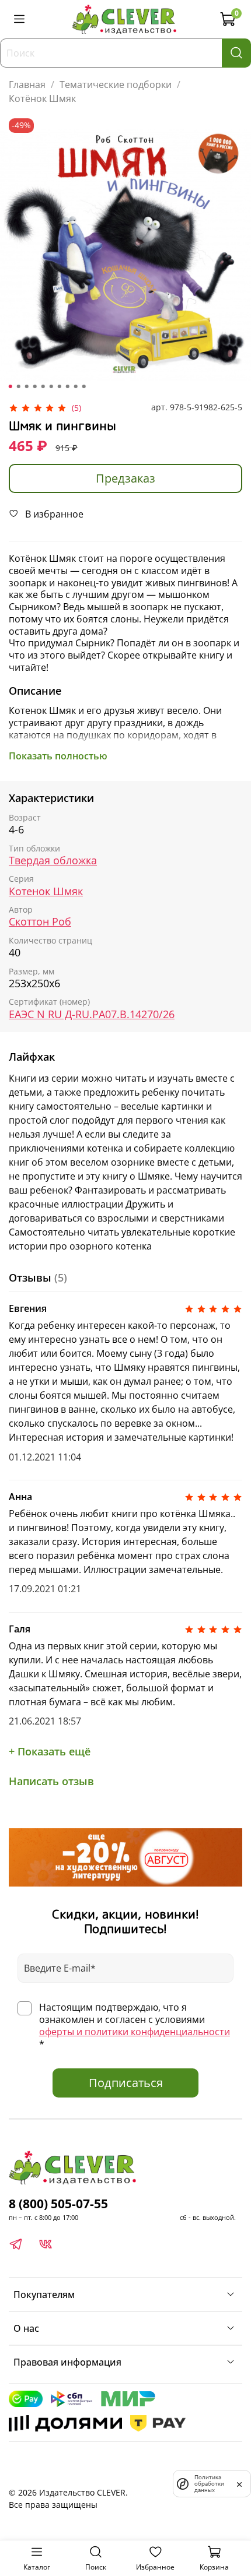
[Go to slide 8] (68, 386)
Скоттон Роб (40, 922)
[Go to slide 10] (84, 386)
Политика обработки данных (209, 2484)
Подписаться (126, 2083)
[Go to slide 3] (27, 386)
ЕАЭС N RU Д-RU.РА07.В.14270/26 (92, 1014)
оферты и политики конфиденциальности (135, 2032)
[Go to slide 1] (11, 386)
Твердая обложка (53, 861)
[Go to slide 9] (76, 386)
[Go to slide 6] (51, 386)
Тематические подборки (116, 85)
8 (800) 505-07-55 (58, 2204)
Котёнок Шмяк (42, 98)
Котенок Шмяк (46, 891)
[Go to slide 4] (35, 386)
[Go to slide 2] (19, 386)
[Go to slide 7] (60, 386)
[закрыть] (239, 2483)
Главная (27, 85)
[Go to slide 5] (43, 386)
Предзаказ (125, 478)
